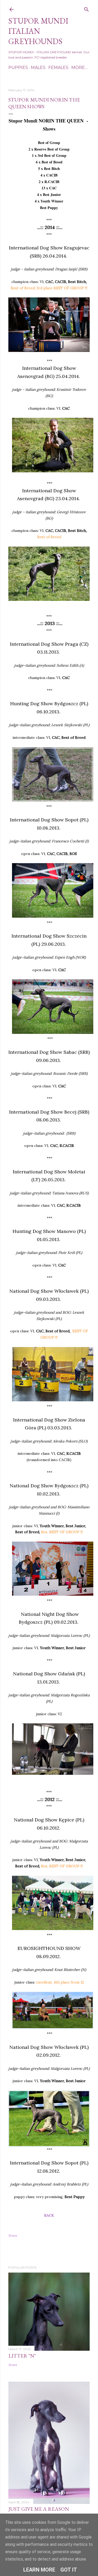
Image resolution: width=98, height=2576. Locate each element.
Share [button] (13, 2235)
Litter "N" (22, 2356)
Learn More (39, 2570)
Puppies (18, 68)
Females (58, 68)
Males (38, 68)
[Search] (87, 8)
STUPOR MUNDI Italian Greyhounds (38, 31)
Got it (69, 2570)
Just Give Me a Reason (39, 2509)
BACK (49, 2215)
